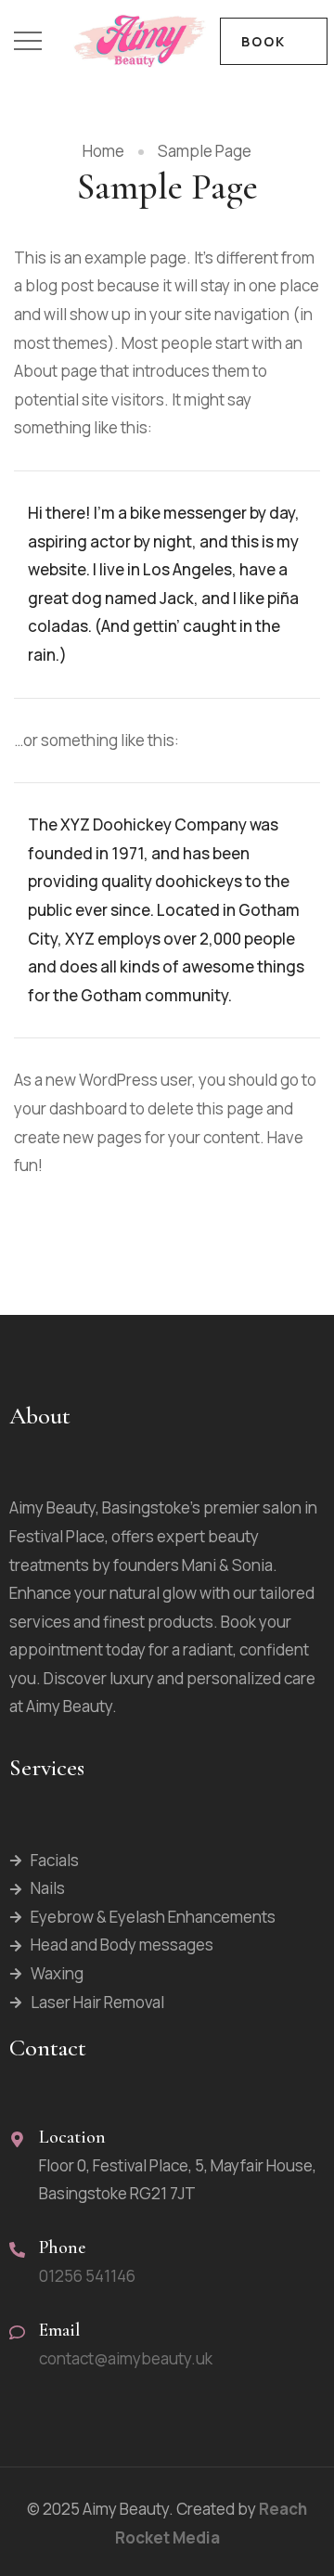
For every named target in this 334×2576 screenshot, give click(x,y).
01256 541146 (87, 2276)
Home (103, 151)
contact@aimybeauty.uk (126, 2358)
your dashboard (71, 1108)
